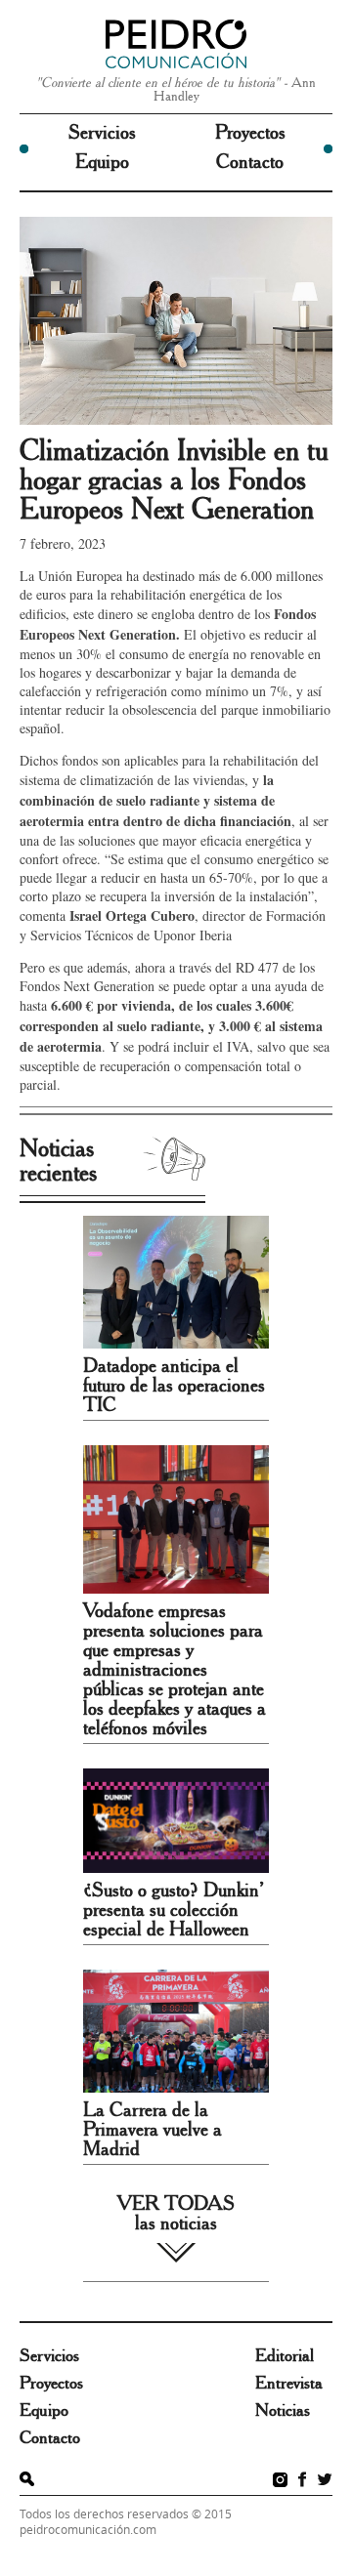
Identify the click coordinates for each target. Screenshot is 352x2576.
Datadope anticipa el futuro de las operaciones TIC (174, 1386)
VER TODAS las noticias (176, 2214)
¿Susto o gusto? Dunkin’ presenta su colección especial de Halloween (174, 1910)
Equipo (102, 162)
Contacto (250, 162)
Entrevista (289, 2384)
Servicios (102, 133)
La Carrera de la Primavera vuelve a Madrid (153, 2130)
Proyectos (250, 133)
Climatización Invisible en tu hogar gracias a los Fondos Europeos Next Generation (174, 480)
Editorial (285, 2356)
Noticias (283, 2411)
